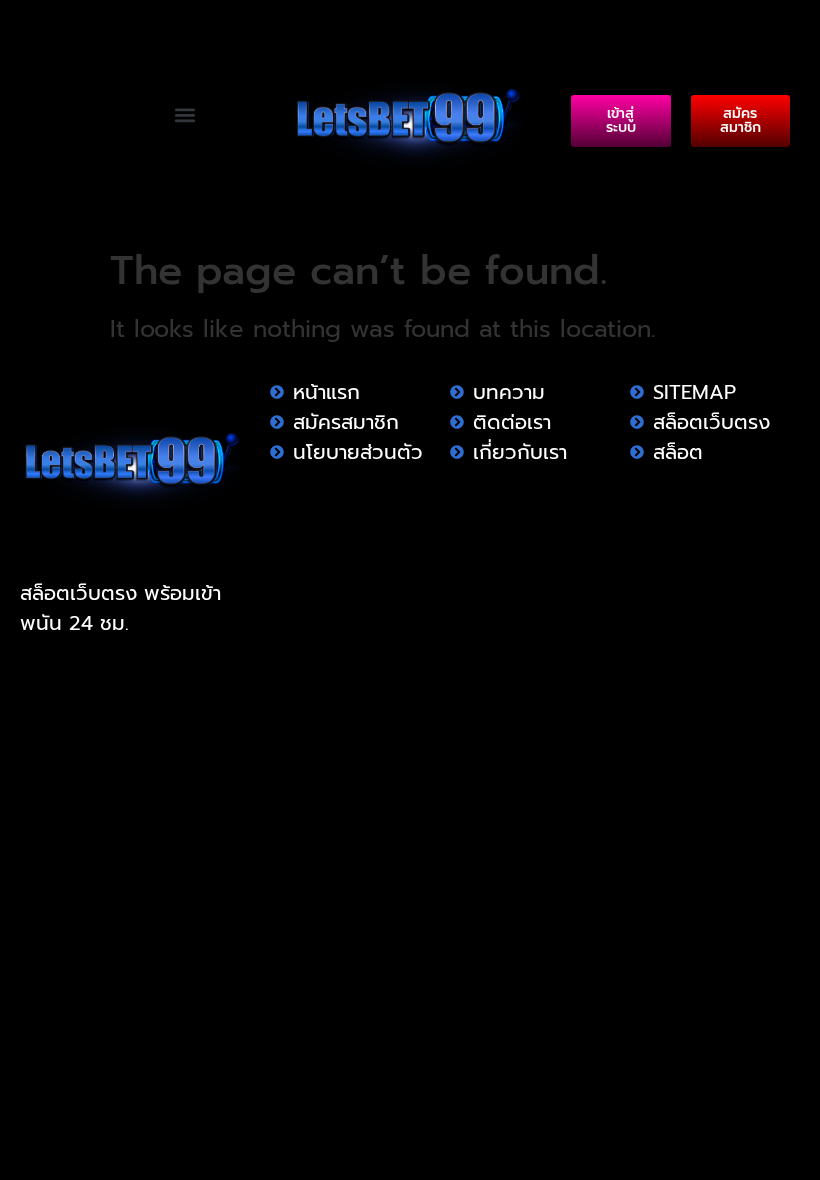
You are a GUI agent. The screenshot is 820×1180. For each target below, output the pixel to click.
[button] (185, 114)
